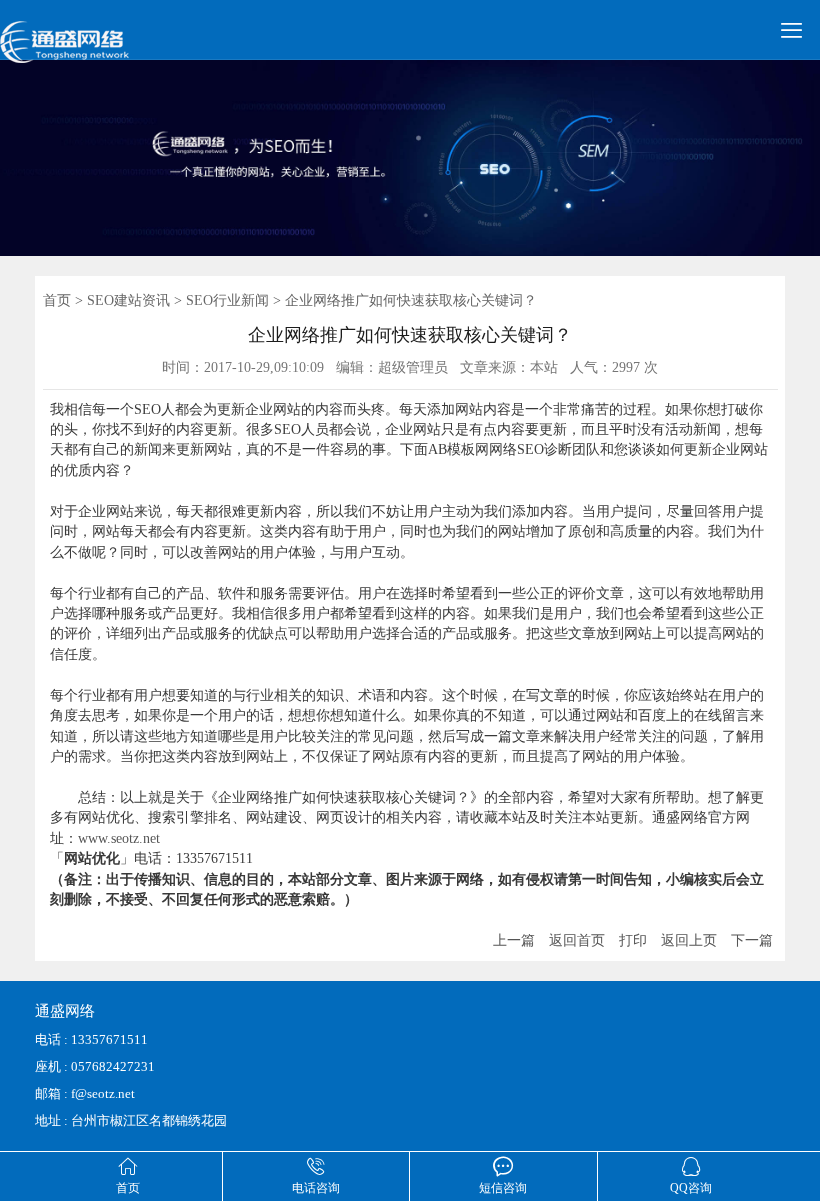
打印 (633, 940)
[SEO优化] (90, 51)
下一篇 (752, 940)
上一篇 (514, 940)
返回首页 (577, 940)
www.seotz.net (119, 838)
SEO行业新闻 (227, 300)
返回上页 (689, 940)
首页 (57, 300)
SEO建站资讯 (128, 300)
